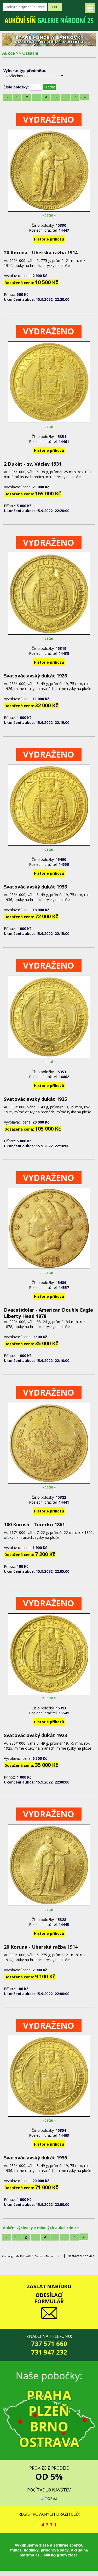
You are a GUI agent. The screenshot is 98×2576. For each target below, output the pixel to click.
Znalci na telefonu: (49, 2345)
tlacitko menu (90, 8)
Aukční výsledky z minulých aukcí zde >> (41, 2228)
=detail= (49, 215)
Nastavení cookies (81, 2256)
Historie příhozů (49, 239)
